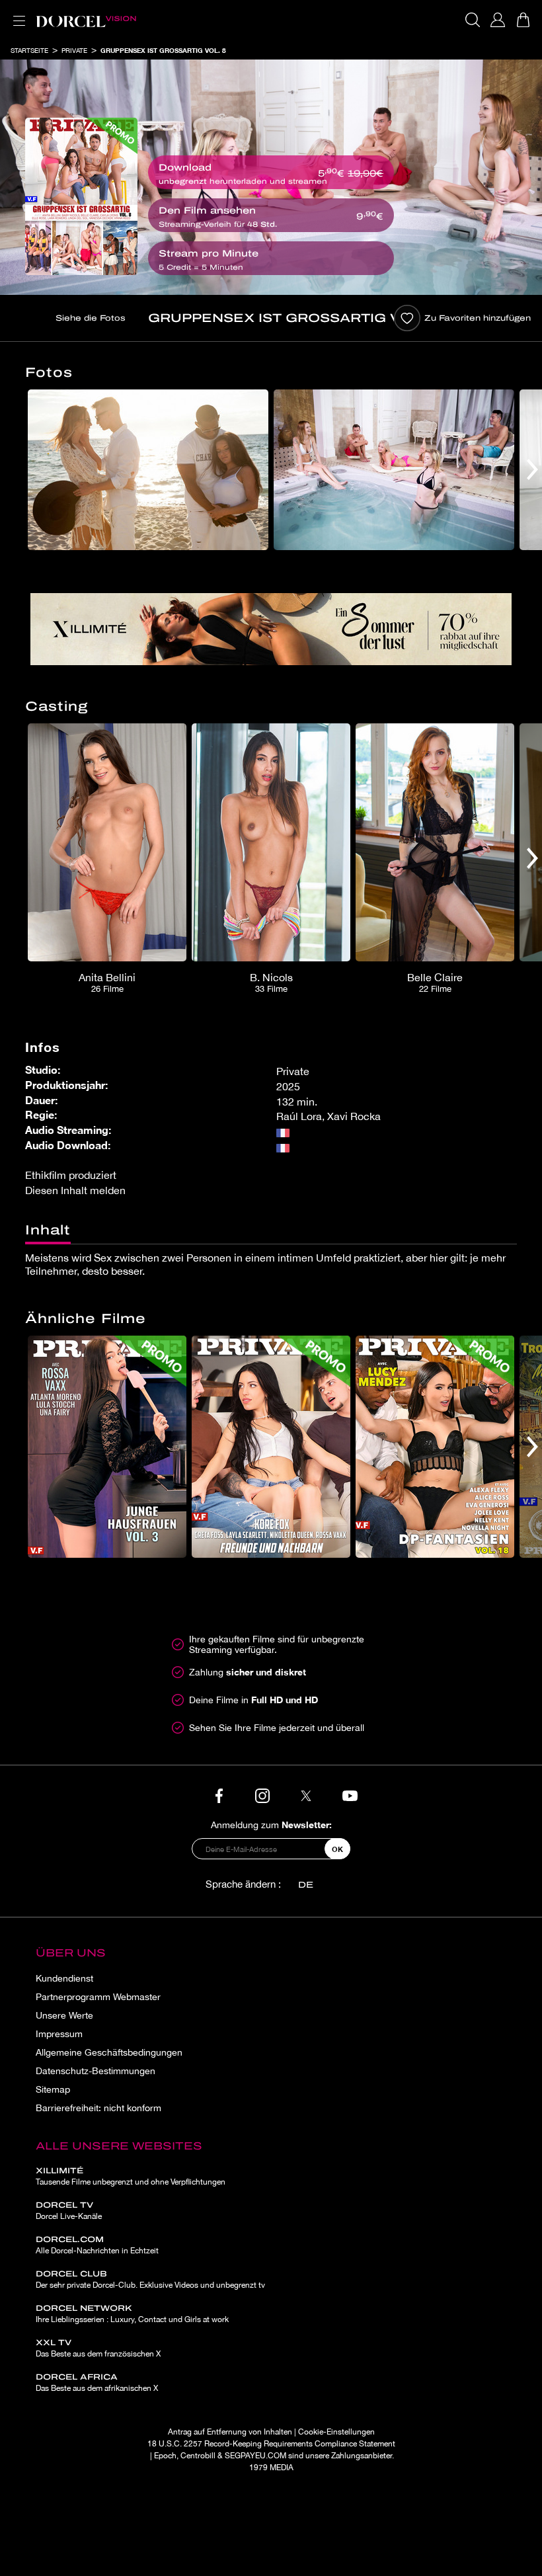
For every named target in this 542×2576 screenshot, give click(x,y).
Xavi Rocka (354, 1116)
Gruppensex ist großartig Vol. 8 (163, 50)
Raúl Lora (299, 1116)
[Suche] (473, 20)
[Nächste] (532, 470)
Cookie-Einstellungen (336, 2432)
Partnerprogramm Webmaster (98, 1997)
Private (74, 50)
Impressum (59, 2034)
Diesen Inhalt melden (75, 1190)
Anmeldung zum (271, 1825)
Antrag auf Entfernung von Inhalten (230, 2432)
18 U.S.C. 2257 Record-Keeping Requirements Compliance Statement (271, 2444)
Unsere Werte (64, 2015)
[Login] (498, 20)
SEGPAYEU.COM (255, 2456)
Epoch (165, 2456)
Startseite (29, 50)
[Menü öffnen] (17, 13)
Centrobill (198, 2456)
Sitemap (53, 2089)
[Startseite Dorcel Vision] (86, 20)
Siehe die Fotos (91, 318)
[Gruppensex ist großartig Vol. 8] (81, 196)
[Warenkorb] (523, 20)
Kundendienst (64, 1978)
